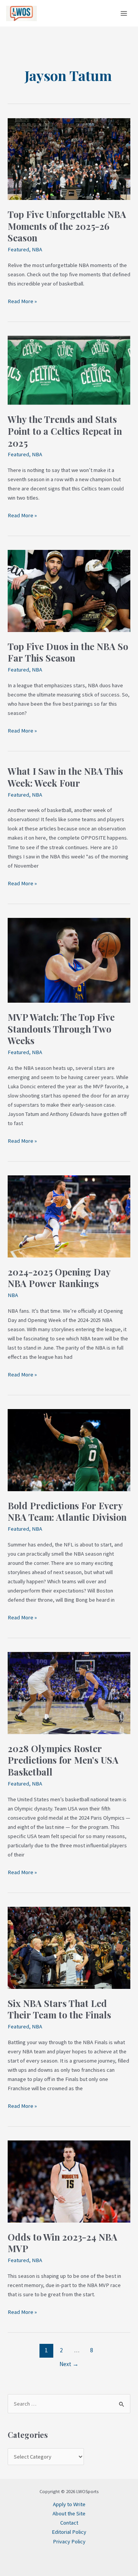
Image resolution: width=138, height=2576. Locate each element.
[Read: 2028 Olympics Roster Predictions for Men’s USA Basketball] (69, 1693)
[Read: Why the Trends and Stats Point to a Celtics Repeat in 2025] (69, 370)
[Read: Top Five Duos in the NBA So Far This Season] (69, 591)
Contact (69, 2523)
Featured (18, 249)
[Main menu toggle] (124, 13)
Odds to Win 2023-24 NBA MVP (62, 2243)
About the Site (69, 2513)
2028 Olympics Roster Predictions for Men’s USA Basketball (63, 1760)
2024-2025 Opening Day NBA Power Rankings (59, 1278)
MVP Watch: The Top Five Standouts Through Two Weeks (61, 1029)
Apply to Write (69, 2504)
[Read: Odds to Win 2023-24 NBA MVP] (69, 2181)
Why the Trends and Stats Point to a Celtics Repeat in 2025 (65, 431)
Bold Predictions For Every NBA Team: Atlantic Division (67, 1511)
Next (69, 2364)
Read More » (22, 301)
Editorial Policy (69, 2532)
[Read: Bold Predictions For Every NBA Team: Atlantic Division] (69, 1450)
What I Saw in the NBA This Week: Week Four (65, 777)
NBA (37, 249)
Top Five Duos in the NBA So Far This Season (68, 652)
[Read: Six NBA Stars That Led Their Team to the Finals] (69, 1947)
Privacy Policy (69, 2541)
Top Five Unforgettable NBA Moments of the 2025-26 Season (67, 226)
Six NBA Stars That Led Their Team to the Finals (59, 2009)
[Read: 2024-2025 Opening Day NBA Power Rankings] (69, 1216)
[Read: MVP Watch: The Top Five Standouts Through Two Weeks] (69, 960)
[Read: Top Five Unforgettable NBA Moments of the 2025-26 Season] (69, 158)
